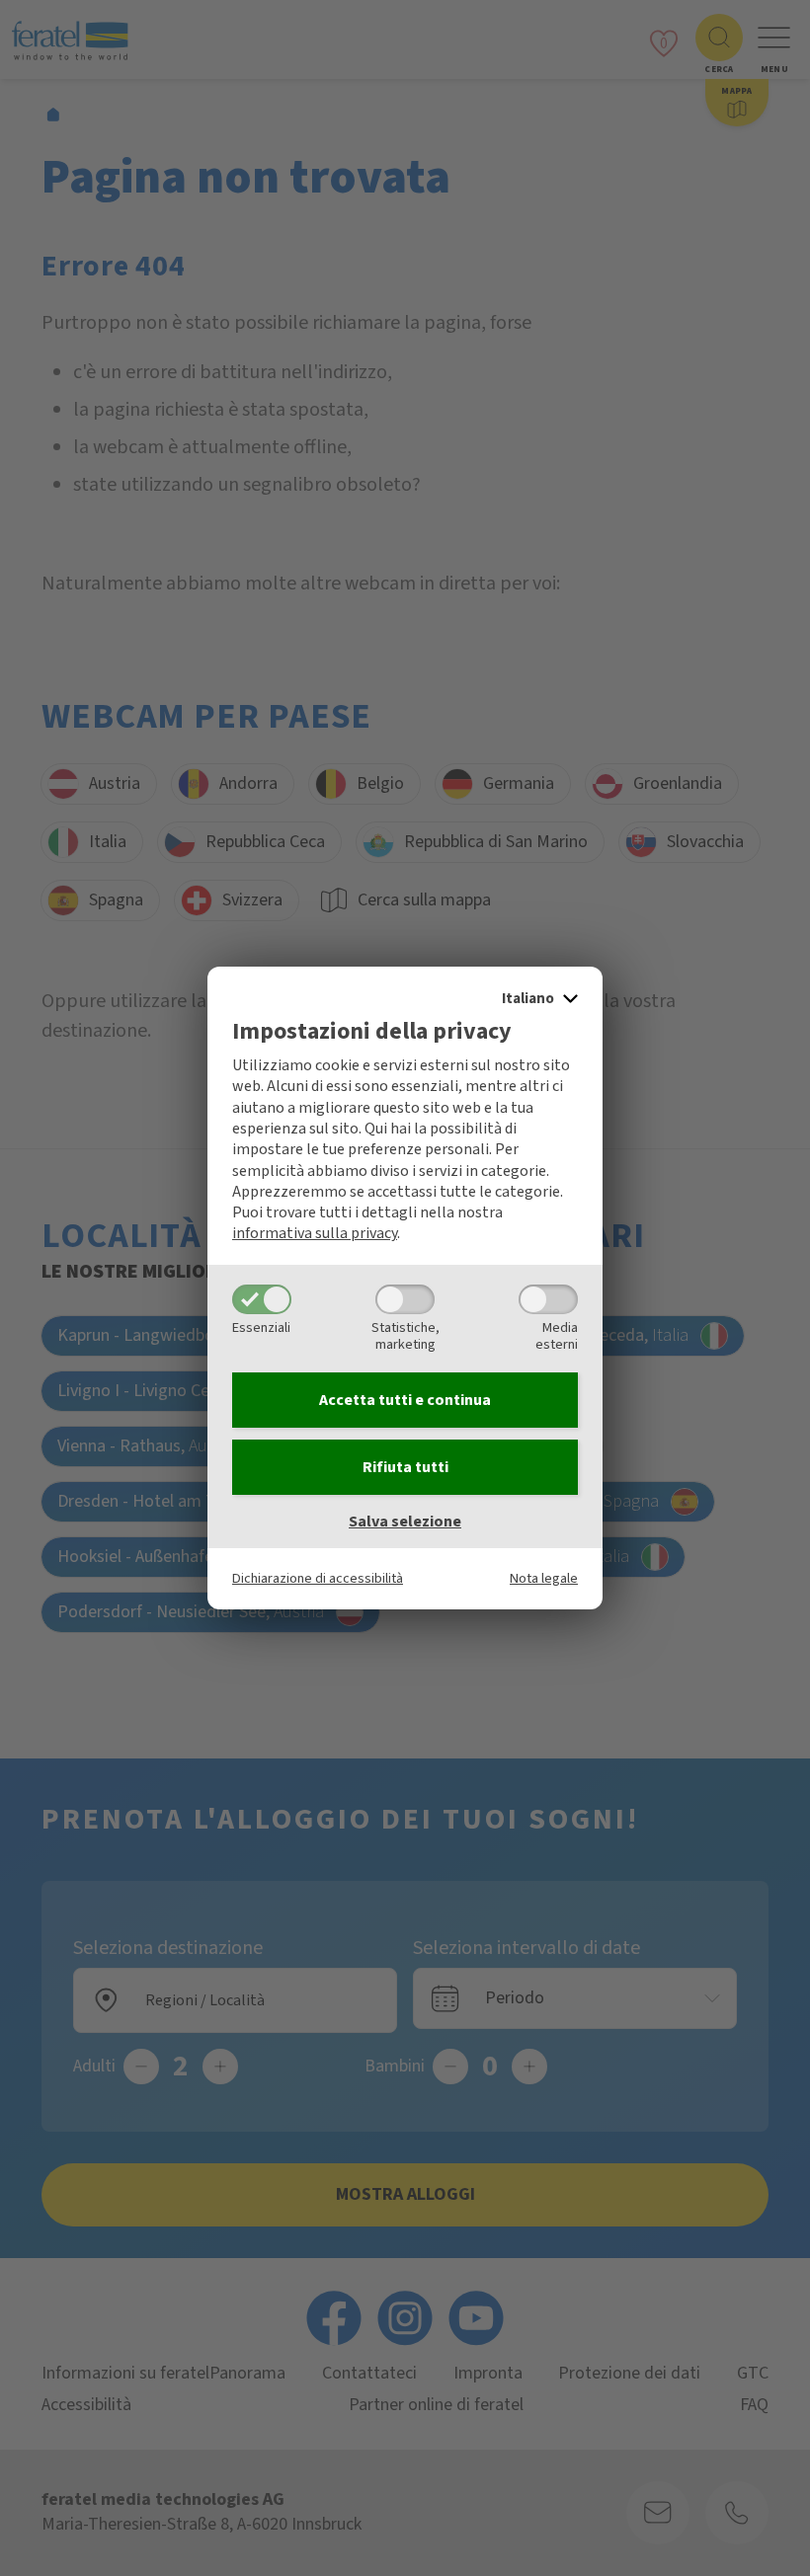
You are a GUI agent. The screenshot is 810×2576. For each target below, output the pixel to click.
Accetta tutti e (405, 1400)
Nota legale (544, 1578)
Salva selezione (405, 1522)
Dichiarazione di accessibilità (318, 1578)
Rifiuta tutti (405, 1467)
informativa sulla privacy (315, 1233)
